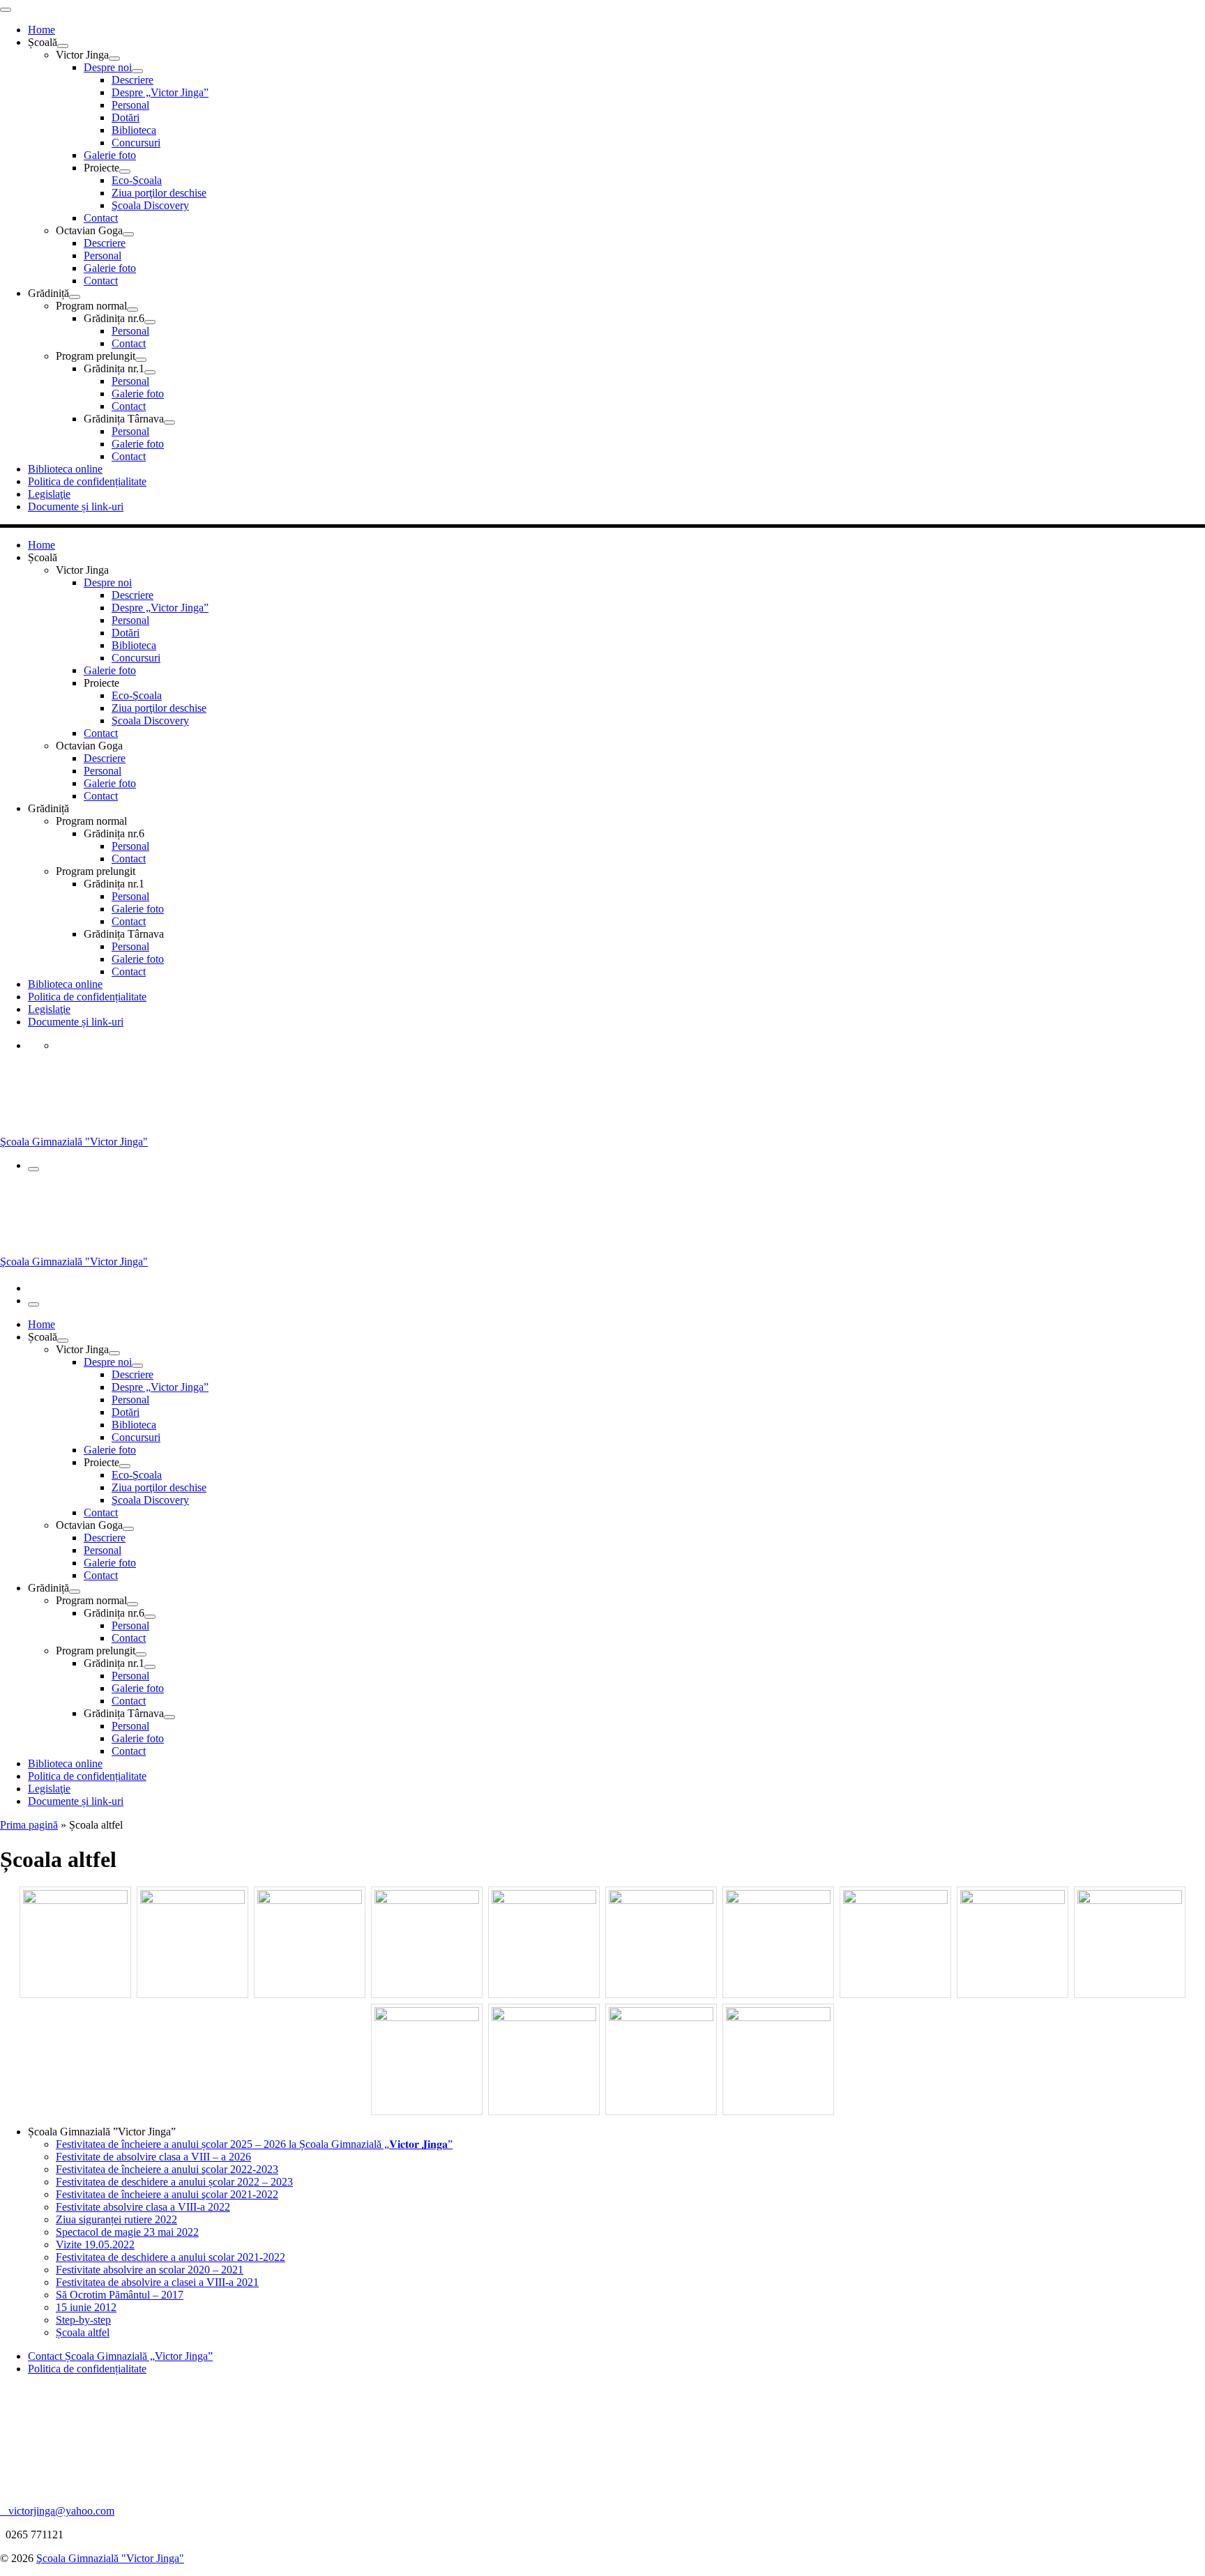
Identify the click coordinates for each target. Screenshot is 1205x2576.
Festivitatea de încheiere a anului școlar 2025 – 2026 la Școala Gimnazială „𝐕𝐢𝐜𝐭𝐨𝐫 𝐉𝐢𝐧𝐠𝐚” (254, 2144)
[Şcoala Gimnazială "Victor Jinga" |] (52, 1129)
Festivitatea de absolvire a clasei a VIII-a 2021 (157, 2282)
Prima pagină (29, 1825)
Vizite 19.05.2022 (95, 2245)
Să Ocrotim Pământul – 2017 (120, 2295)
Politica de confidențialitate (87, 2369)
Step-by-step (83, 2320)
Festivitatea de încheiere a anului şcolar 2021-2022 (167, 2194)
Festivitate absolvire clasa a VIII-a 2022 (143, 2207)
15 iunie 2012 (86, 2307)
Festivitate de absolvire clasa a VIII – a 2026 (153, 2157)
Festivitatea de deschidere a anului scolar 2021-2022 (170, 2257)
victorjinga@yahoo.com (57, 2511)
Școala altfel (83, 2332)
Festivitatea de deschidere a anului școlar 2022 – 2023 (174, 2182)
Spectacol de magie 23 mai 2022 (127, 2232)
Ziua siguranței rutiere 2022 (116, 2219)
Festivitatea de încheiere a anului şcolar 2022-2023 (167, 2169)
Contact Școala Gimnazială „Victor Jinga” (120, 2356)
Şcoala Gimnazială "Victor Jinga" (110, 2558)
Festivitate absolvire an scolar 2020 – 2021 (150, 2270)
